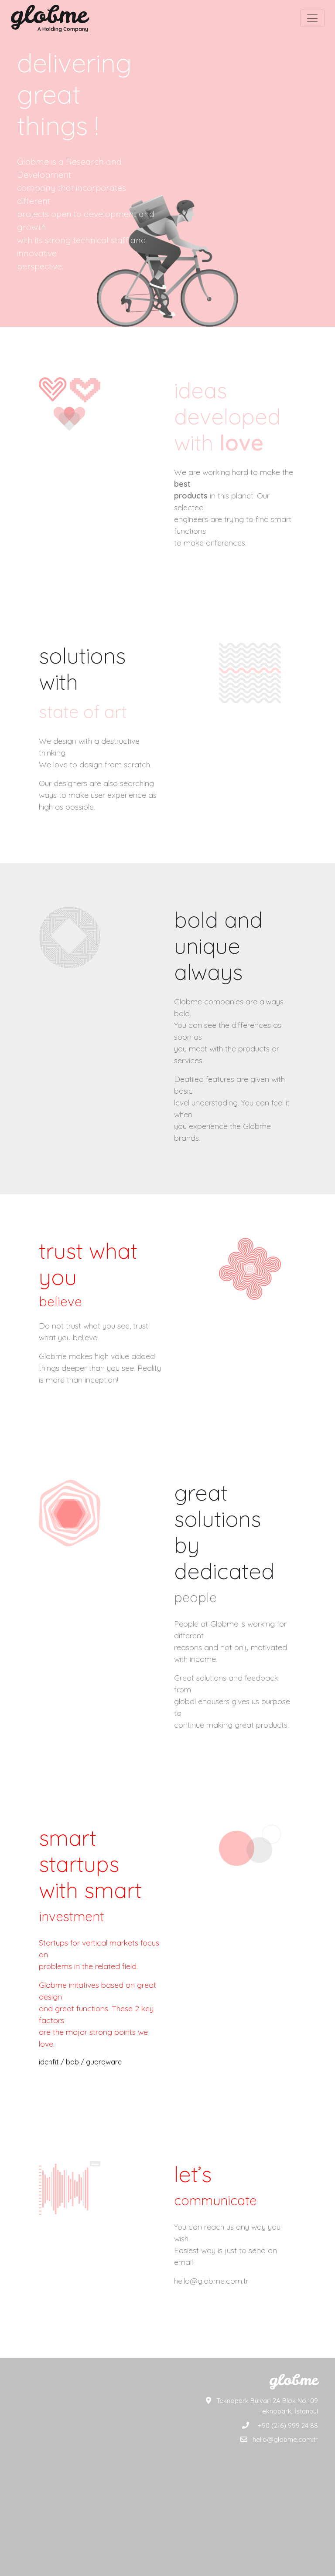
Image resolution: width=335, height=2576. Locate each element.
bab (72, 2062)
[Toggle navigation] (312, 18)
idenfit (49, 2062)
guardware (104, 2062)
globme (49, 14)
